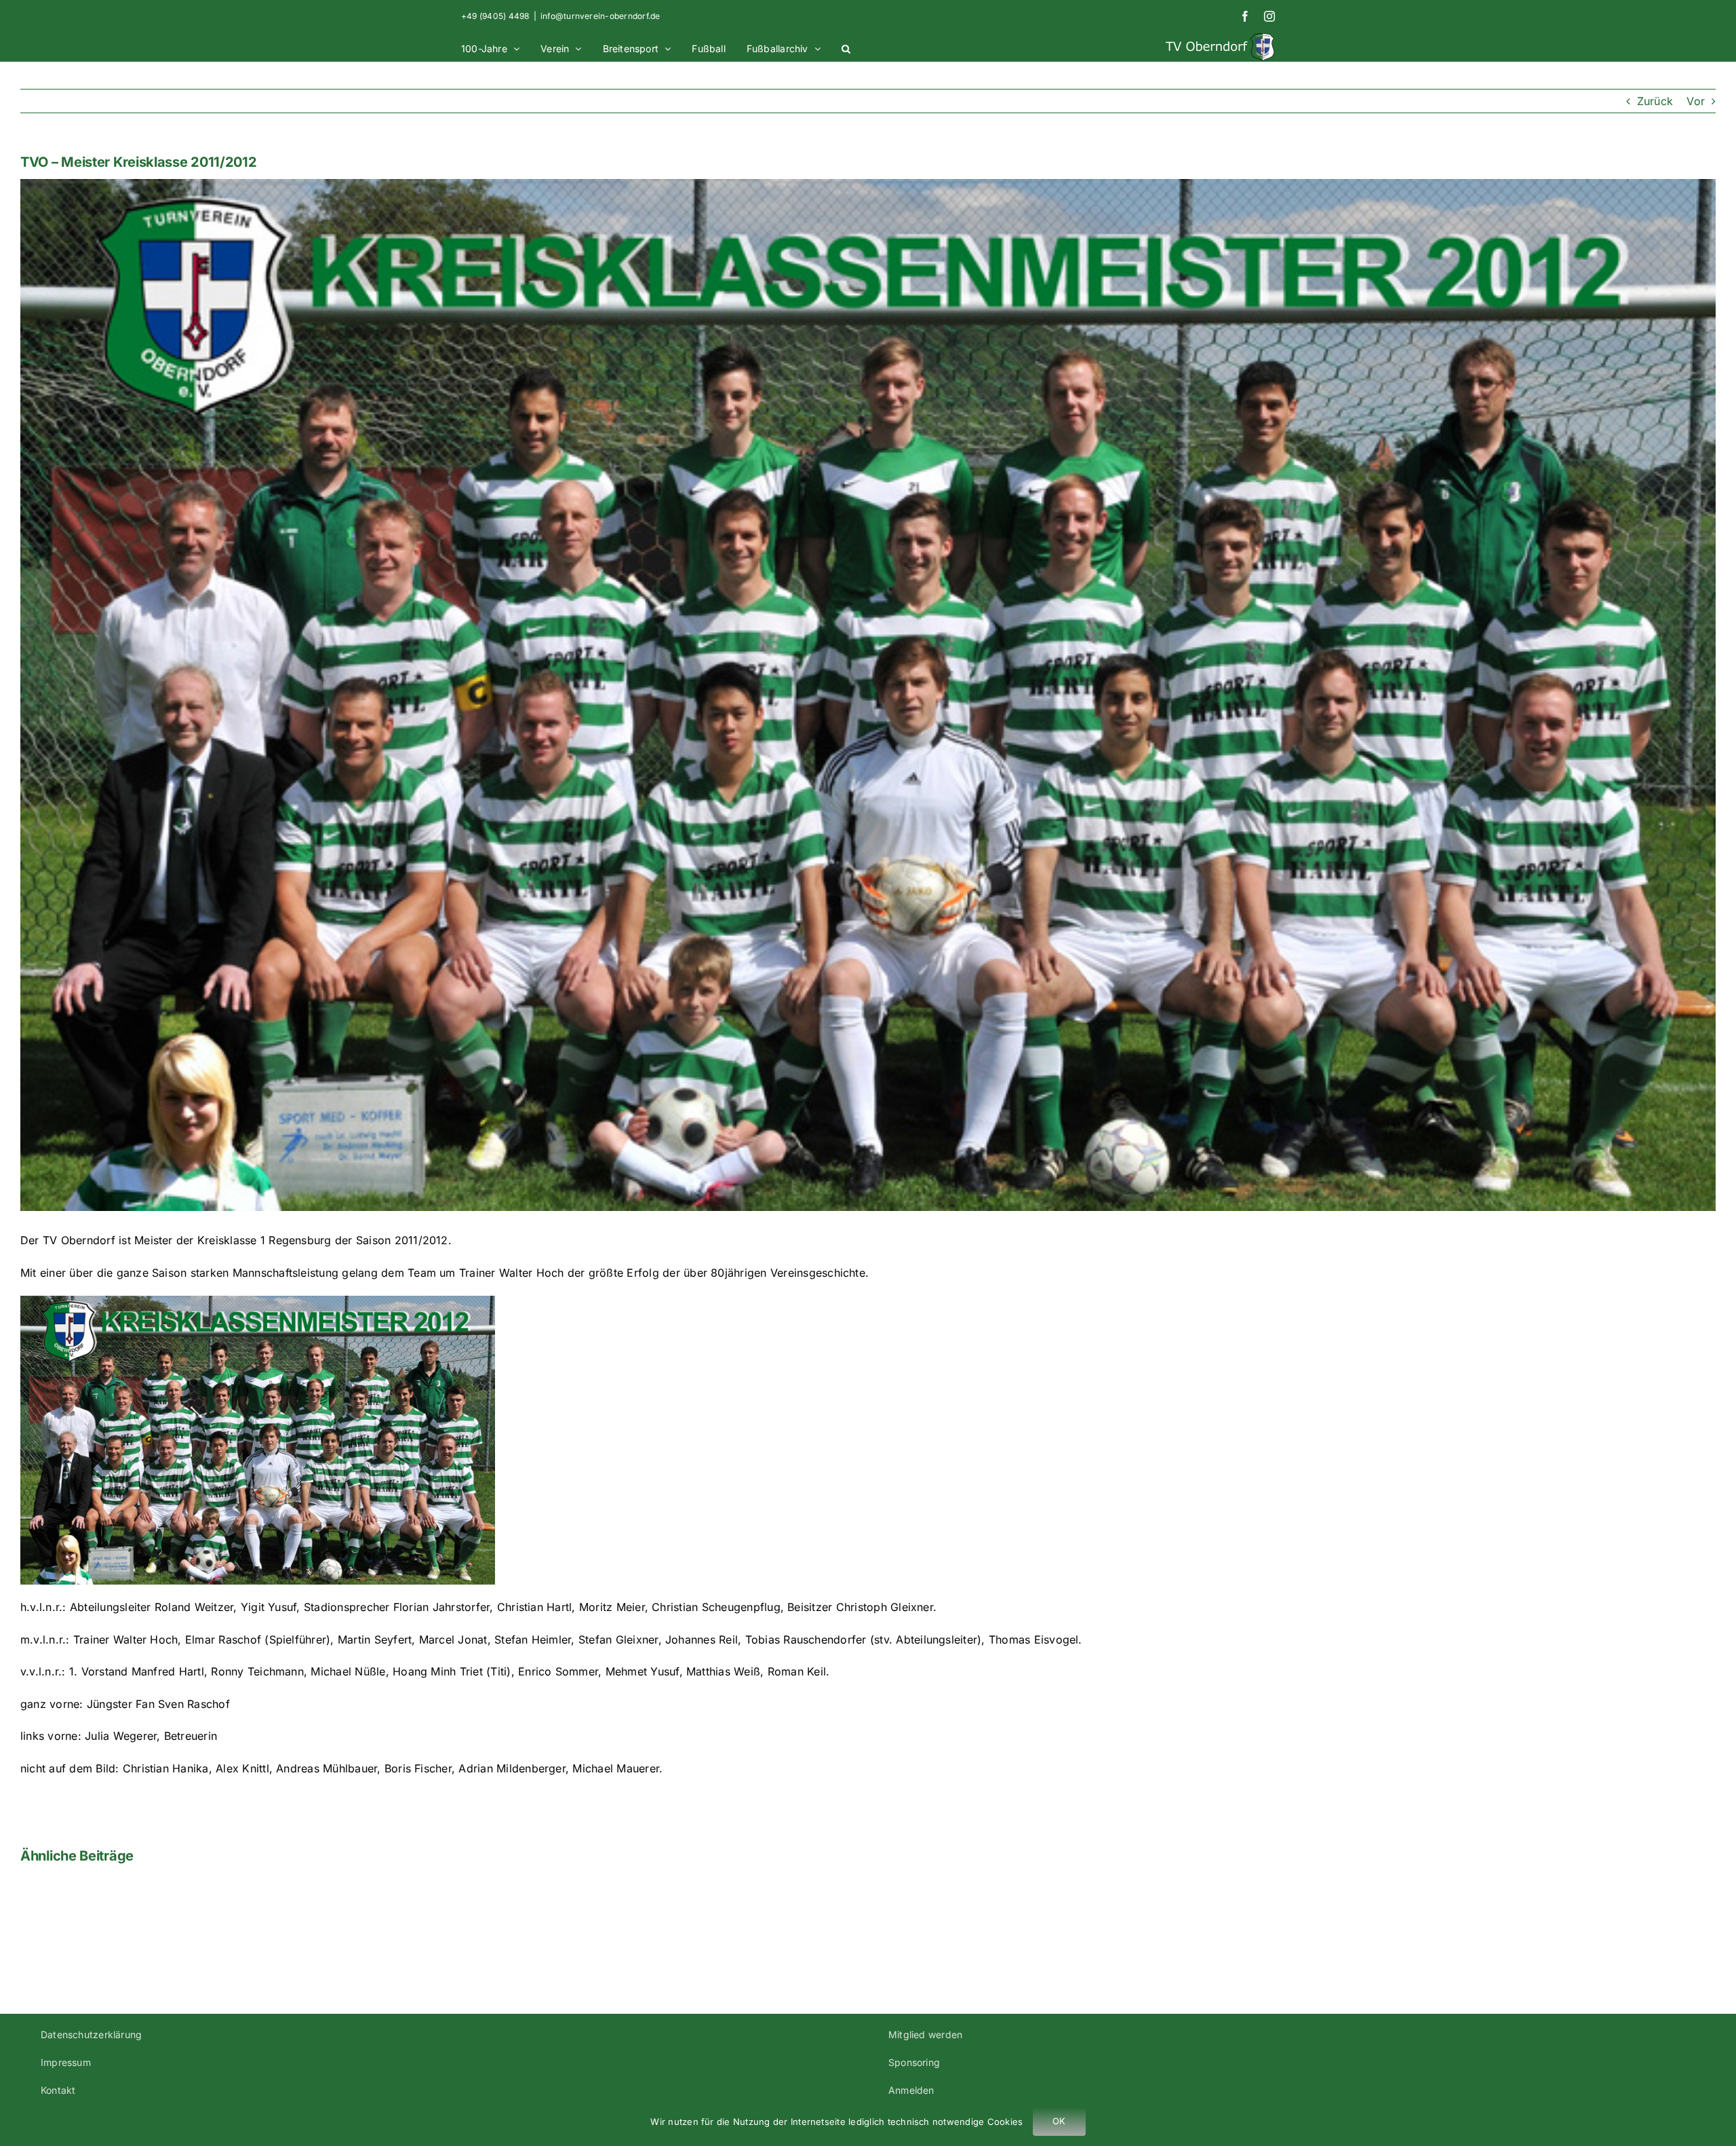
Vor (1696, 101)
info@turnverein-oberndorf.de (600, 16)
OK (1059, 2121)
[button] (846, 47)
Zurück (1655, 101)
